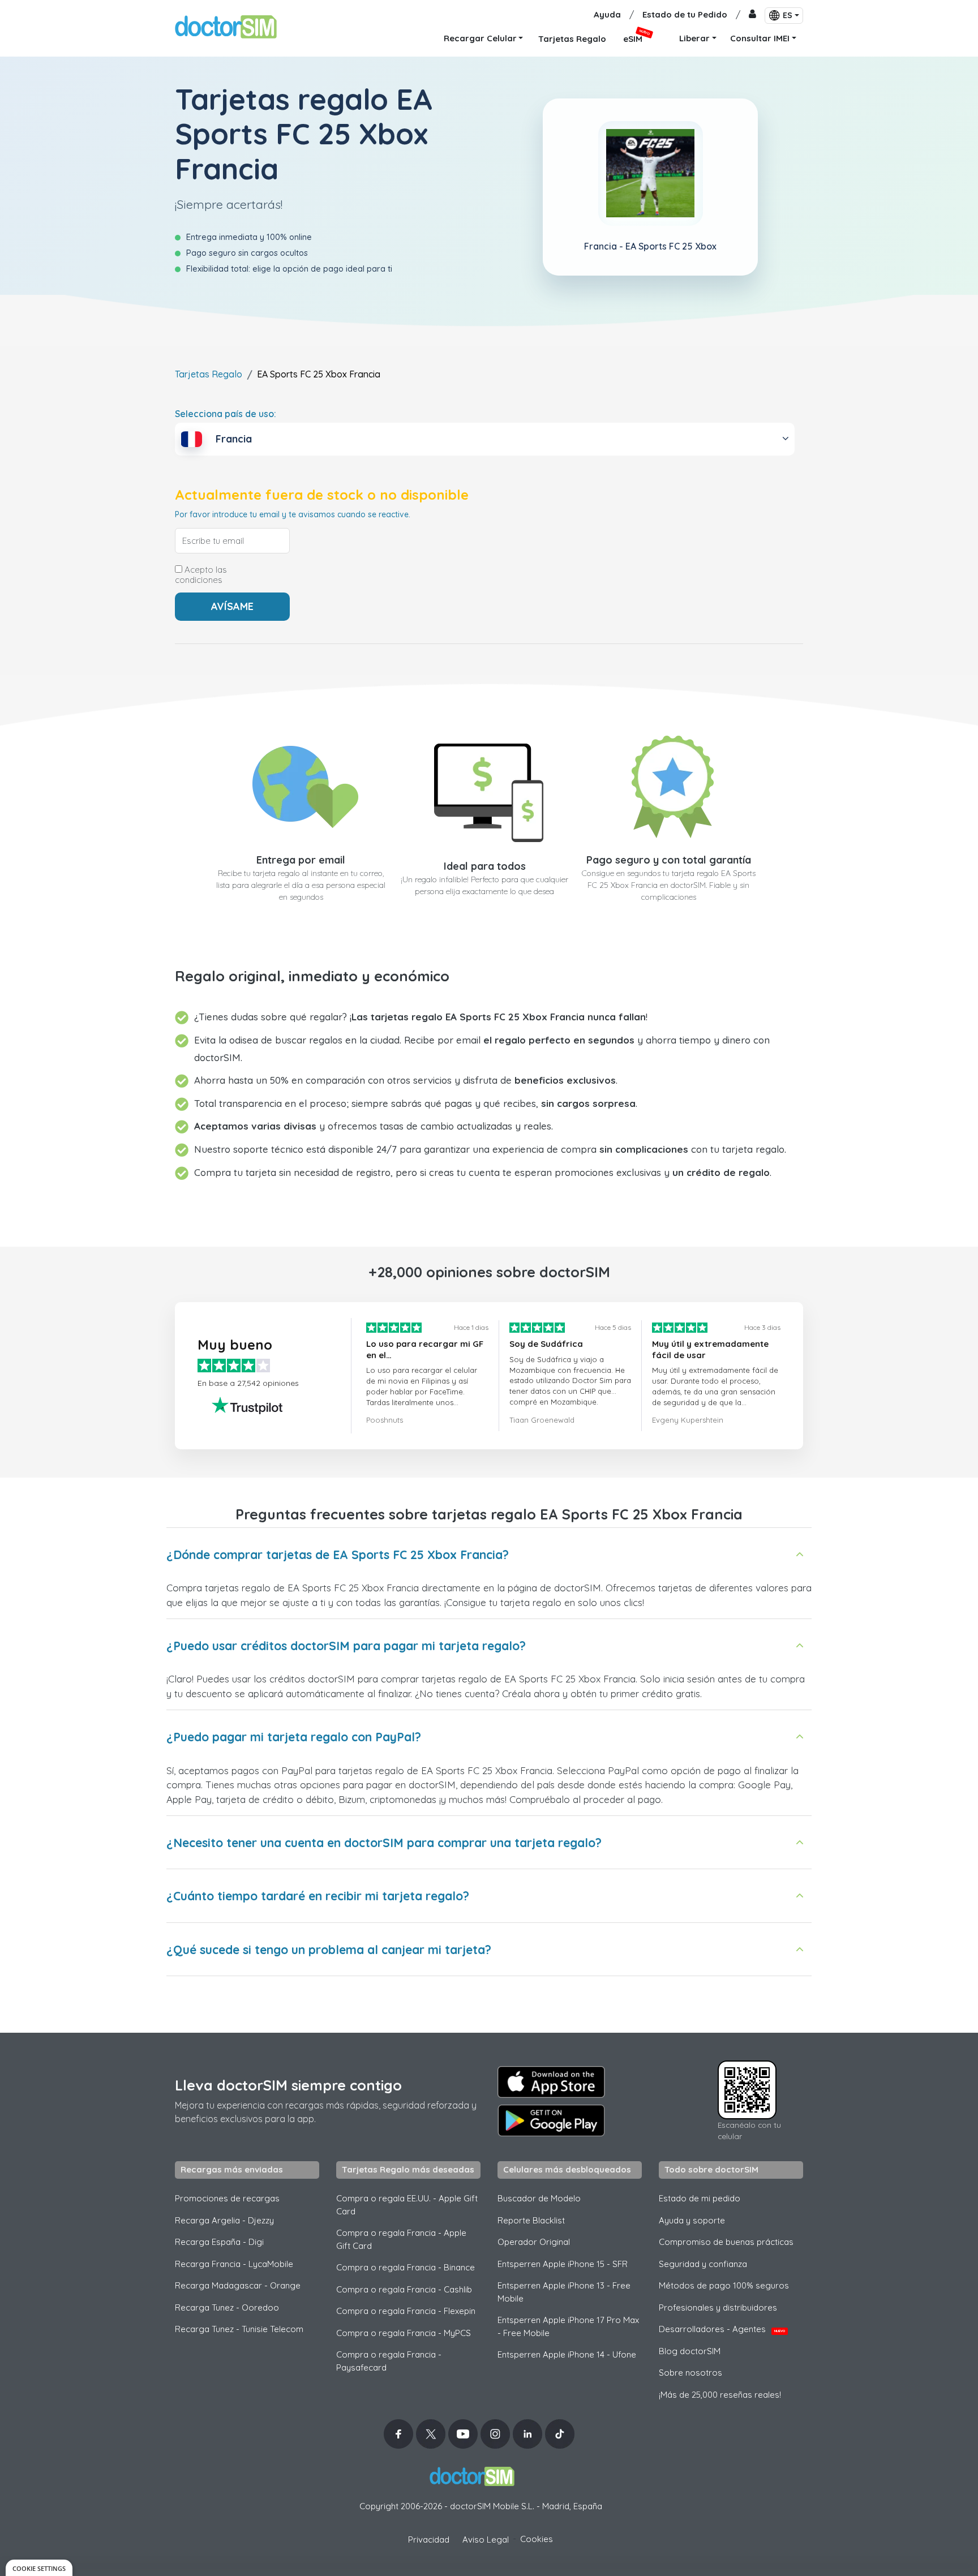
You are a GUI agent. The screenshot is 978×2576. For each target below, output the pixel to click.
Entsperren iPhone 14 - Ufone (567, 2354)
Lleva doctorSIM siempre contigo (288, 2085)
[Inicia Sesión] (752, 15)
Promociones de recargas (227, 2198)
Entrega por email (301, 860)
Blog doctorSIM (690, 2351)
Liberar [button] (694, 38)
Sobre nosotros (690, 2373)
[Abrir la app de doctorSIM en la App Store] (551, 2082)
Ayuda (607, 14)
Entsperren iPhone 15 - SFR (563, 2264)
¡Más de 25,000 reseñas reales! (720, 2395)
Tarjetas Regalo (209, 374)
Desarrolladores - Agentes (722, 2329)
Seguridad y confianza (703, 2264)
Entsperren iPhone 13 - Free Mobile (564, 2292)
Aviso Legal (486, 2539)
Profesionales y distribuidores (718, 2307)
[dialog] (39, 2568)
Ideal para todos (485, 866)
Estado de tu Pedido (685, 14)
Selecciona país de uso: (226, 414)
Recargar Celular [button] (480, 38)
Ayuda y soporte (692, 2220)
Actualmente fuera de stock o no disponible (322, 495)
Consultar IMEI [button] (760, 38)
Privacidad (429, 2539)
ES (788, 15)
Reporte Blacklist (531, 2220)
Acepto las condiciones (201, 575)
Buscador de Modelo (539, 2198)
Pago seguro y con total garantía (669, 860)
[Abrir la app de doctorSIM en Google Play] (551, 2120)
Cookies (537, 2539)
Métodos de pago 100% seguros (724, 2285)
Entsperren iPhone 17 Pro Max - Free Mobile (568, 2326)
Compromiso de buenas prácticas (726, 2242)
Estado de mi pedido (700, 2198)
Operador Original (534, 2242)
